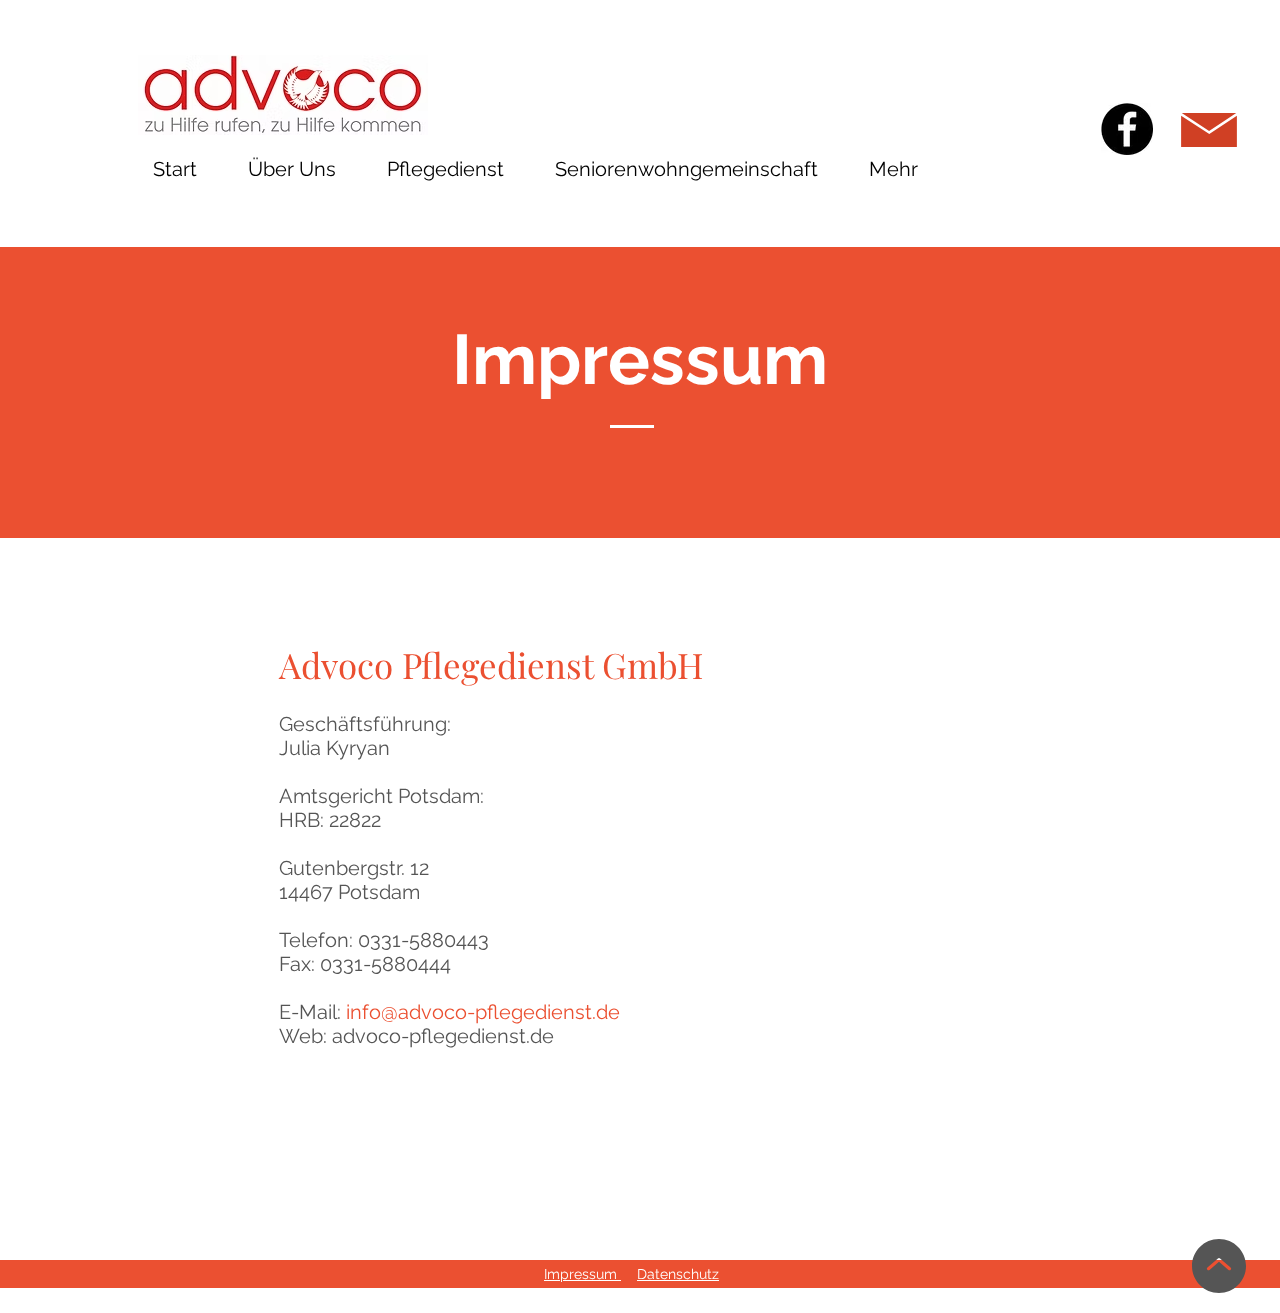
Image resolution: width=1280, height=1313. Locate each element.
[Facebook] (1127, 129)
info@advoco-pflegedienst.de (483, 1012)
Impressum (582, 1274)
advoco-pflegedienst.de (443, 1036)
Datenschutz (678, 1274)
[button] (446, 169)
